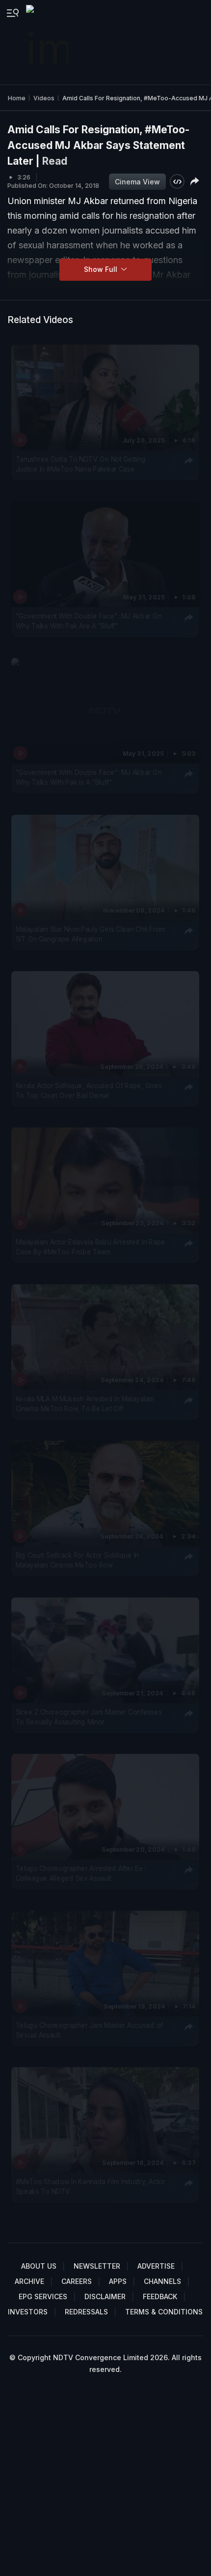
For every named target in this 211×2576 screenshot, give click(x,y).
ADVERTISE (156, 2266)
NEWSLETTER (97, 2266)
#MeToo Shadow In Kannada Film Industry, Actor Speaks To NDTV (91, 2187)
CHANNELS (162, 2281)
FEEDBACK (160, 2296)
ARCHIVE (29, 2281)
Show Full (102, 269)
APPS (118, 2281)
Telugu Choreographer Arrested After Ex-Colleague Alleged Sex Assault (81, 1873)
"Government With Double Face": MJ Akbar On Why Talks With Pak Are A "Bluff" (89, 621)
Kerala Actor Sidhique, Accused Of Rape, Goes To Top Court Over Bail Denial (89, 1091)
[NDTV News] (48, 42)
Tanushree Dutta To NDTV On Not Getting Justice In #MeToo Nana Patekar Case (81, 464)
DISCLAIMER (105, 2296)
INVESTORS (28, 2312)
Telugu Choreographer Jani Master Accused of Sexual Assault (89, 2030)
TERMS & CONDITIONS (164, 2312)
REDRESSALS (86, 2312)
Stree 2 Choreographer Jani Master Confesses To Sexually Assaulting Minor (89, 1717)
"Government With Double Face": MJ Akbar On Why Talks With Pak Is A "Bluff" (89, 777)
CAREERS (77, 2281)
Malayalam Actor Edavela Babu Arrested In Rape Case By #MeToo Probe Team (91, 1247)
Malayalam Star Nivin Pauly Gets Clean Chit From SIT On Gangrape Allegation (90, 934)
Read (55, 161)
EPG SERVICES (43, 2296)
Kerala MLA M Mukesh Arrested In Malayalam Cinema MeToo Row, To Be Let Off (85, 1404)
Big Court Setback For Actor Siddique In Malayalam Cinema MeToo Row (78, 1560)
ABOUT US (39, 2266)
